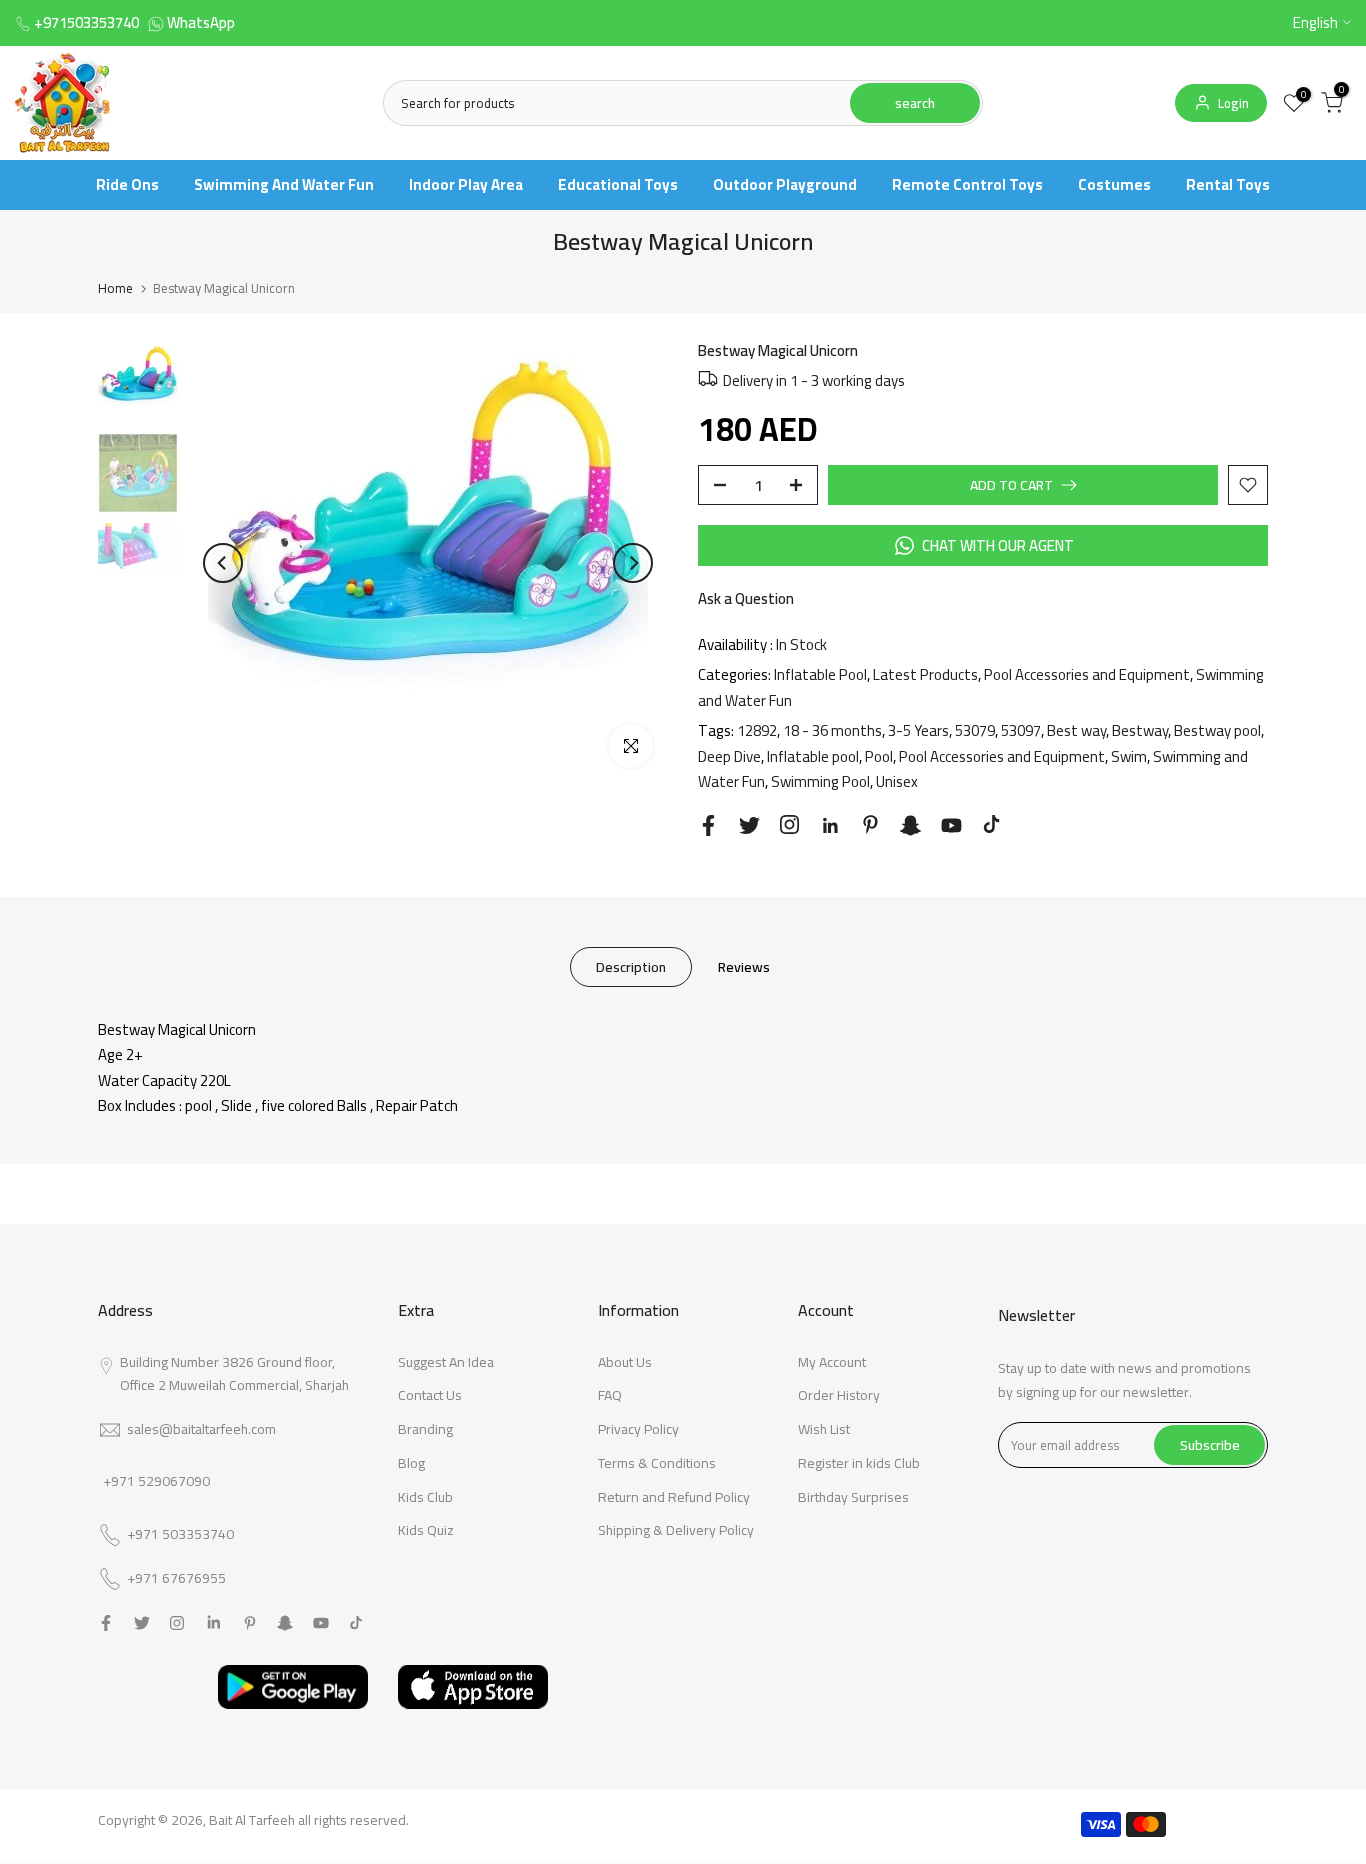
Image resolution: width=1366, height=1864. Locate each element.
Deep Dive (729, 756)
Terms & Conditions (657, 1463)
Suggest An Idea (446, 1362)
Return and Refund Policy (674, 1497)
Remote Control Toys (967, 184)
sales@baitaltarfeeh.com (201, 1429)
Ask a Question (746, 598)
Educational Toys (618, 184)
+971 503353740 (180, 1535)
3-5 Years (918, 730)
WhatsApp (201, 22)
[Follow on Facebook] (708, 825)
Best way (1076, 730)
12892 (757, 730)
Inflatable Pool (820, 674)
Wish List (824, 1429)
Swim (1129, 756)
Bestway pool (1217, 730)
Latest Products (925, 674)
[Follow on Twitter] (749, 825)
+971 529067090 (156, 1481)
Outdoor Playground (785, 184)
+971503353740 (86, 22)
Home (115, 288)
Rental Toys (1228, 184)
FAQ (610, 1395)
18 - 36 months (832, 730)
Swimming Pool (820, 781)
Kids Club (425, 1497)
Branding (425, 1429)
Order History (839, 1395)
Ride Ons (127, 184)
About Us (625, 1362)
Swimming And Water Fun (284, 184)
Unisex (897, 781)
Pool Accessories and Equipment (1087, 674)
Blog (411, 1463)
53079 (975, 730)
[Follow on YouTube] (951, 825)
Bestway (1140, 730)
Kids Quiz (426, 1530)
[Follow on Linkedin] (830, 826)
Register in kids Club (859, 1463)
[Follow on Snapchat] (910, 825)
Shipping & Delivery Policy (676, 1530)
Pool (879, 756)
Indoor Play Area (466, 184)
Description (631, 966)
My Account (832, 1362)
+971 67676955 (176, 1579)
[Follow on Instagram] (789, 824)
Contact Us (430, 1395)
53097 (1021, 730)
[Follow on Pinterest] (870, 824)
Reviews (744, 966)
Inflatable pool (813, 756)
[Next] (633, 563)
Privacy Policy (638, 1429)
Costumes (1114, 184)
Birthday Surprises (853, 1497)
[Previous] (223, 563)
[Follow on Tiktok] (991, 824)
